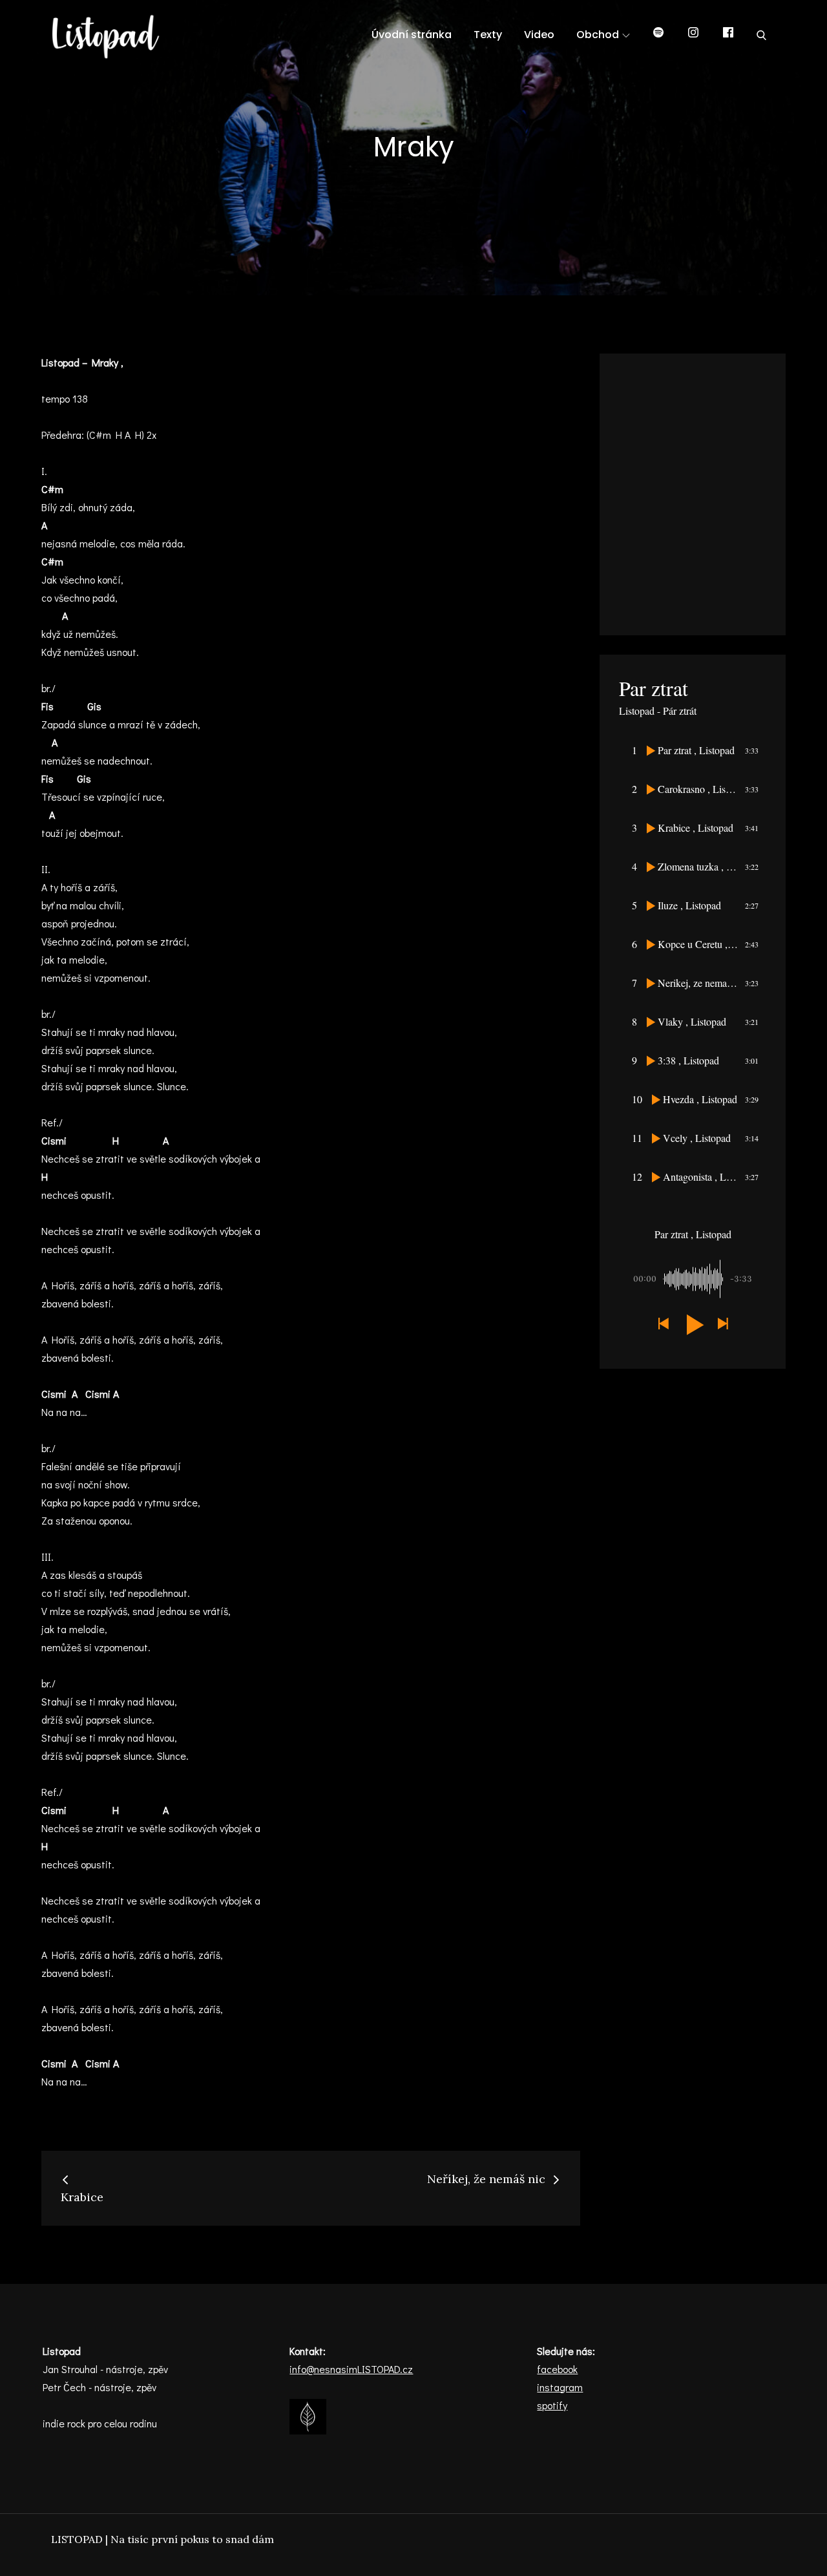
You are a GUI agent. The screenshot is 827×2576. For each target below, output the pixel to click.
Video (539, 35)
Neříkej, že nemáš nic (486, 2179)
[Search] (761, 35)
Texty (488, 35)
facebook (557, 2369)
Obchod (598, 35)
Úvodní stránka (412, 35)
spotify (552, 2405)
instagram (560, 2387)
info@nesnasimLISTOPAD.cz (351, 2369)
